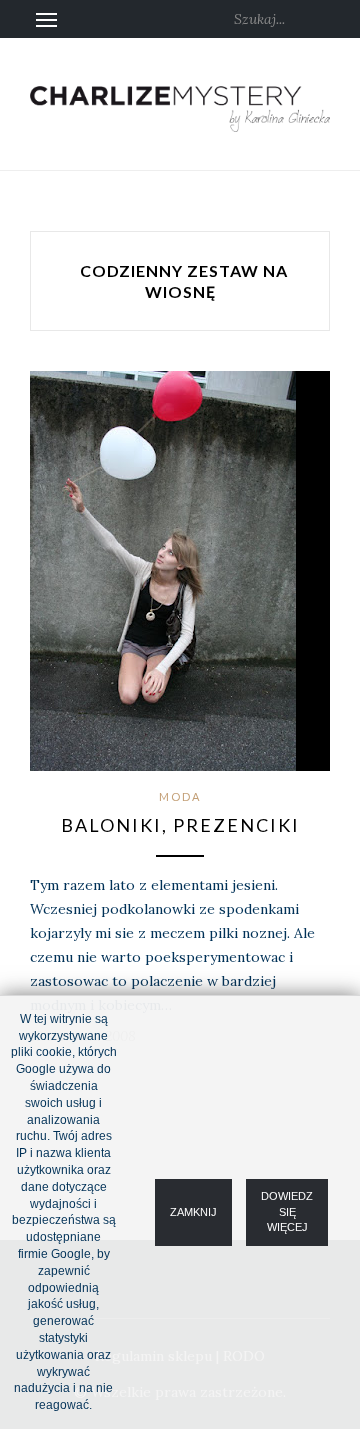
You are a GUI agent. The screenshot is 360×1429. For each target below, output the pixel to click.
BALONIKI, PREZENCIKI (180, 825)
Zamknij (193, 1211)
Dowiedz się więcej (287, 1211)
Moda (180, 796)
